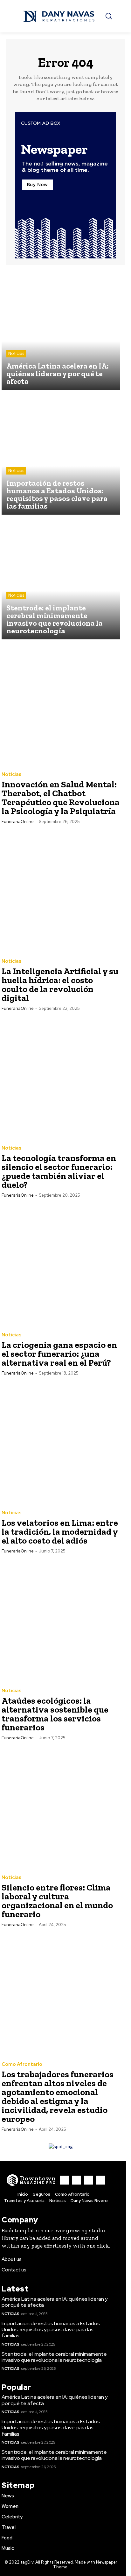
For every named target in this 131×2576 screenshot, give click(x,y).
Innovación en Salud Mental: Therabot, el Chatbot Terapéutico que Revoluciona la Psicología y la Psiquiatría (61, 798)
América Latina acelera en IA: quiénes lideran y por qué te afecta (55, 2302)
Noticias (16, 353)
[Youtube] (101, 2180)
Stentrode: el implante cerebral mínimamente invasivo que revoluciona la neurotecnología (54, 2357)
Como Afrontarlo (22, 2064)
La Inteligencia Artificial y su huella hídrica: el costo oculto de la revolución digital (60, 985)
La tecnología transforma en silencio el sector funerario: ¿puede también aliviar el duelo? (59, 1171)
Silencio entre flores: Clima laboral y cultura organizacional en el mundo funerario (57, 1901)
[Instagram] (77, 2180)
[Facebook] (65, 2180)
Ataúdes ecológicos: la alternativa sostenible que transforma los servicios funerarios (55, 1714)
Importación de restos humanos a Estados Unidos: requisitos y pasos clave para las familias (51, 2330)
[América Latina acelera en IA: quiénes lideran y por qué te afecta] (61, 331)
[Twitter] (89, 2180)
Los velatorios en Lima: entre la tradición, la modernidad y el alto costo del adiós (60, 1532)
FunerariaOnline (18, 822)
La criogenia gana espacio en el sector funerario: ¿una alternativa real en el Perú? (59, 1354)
